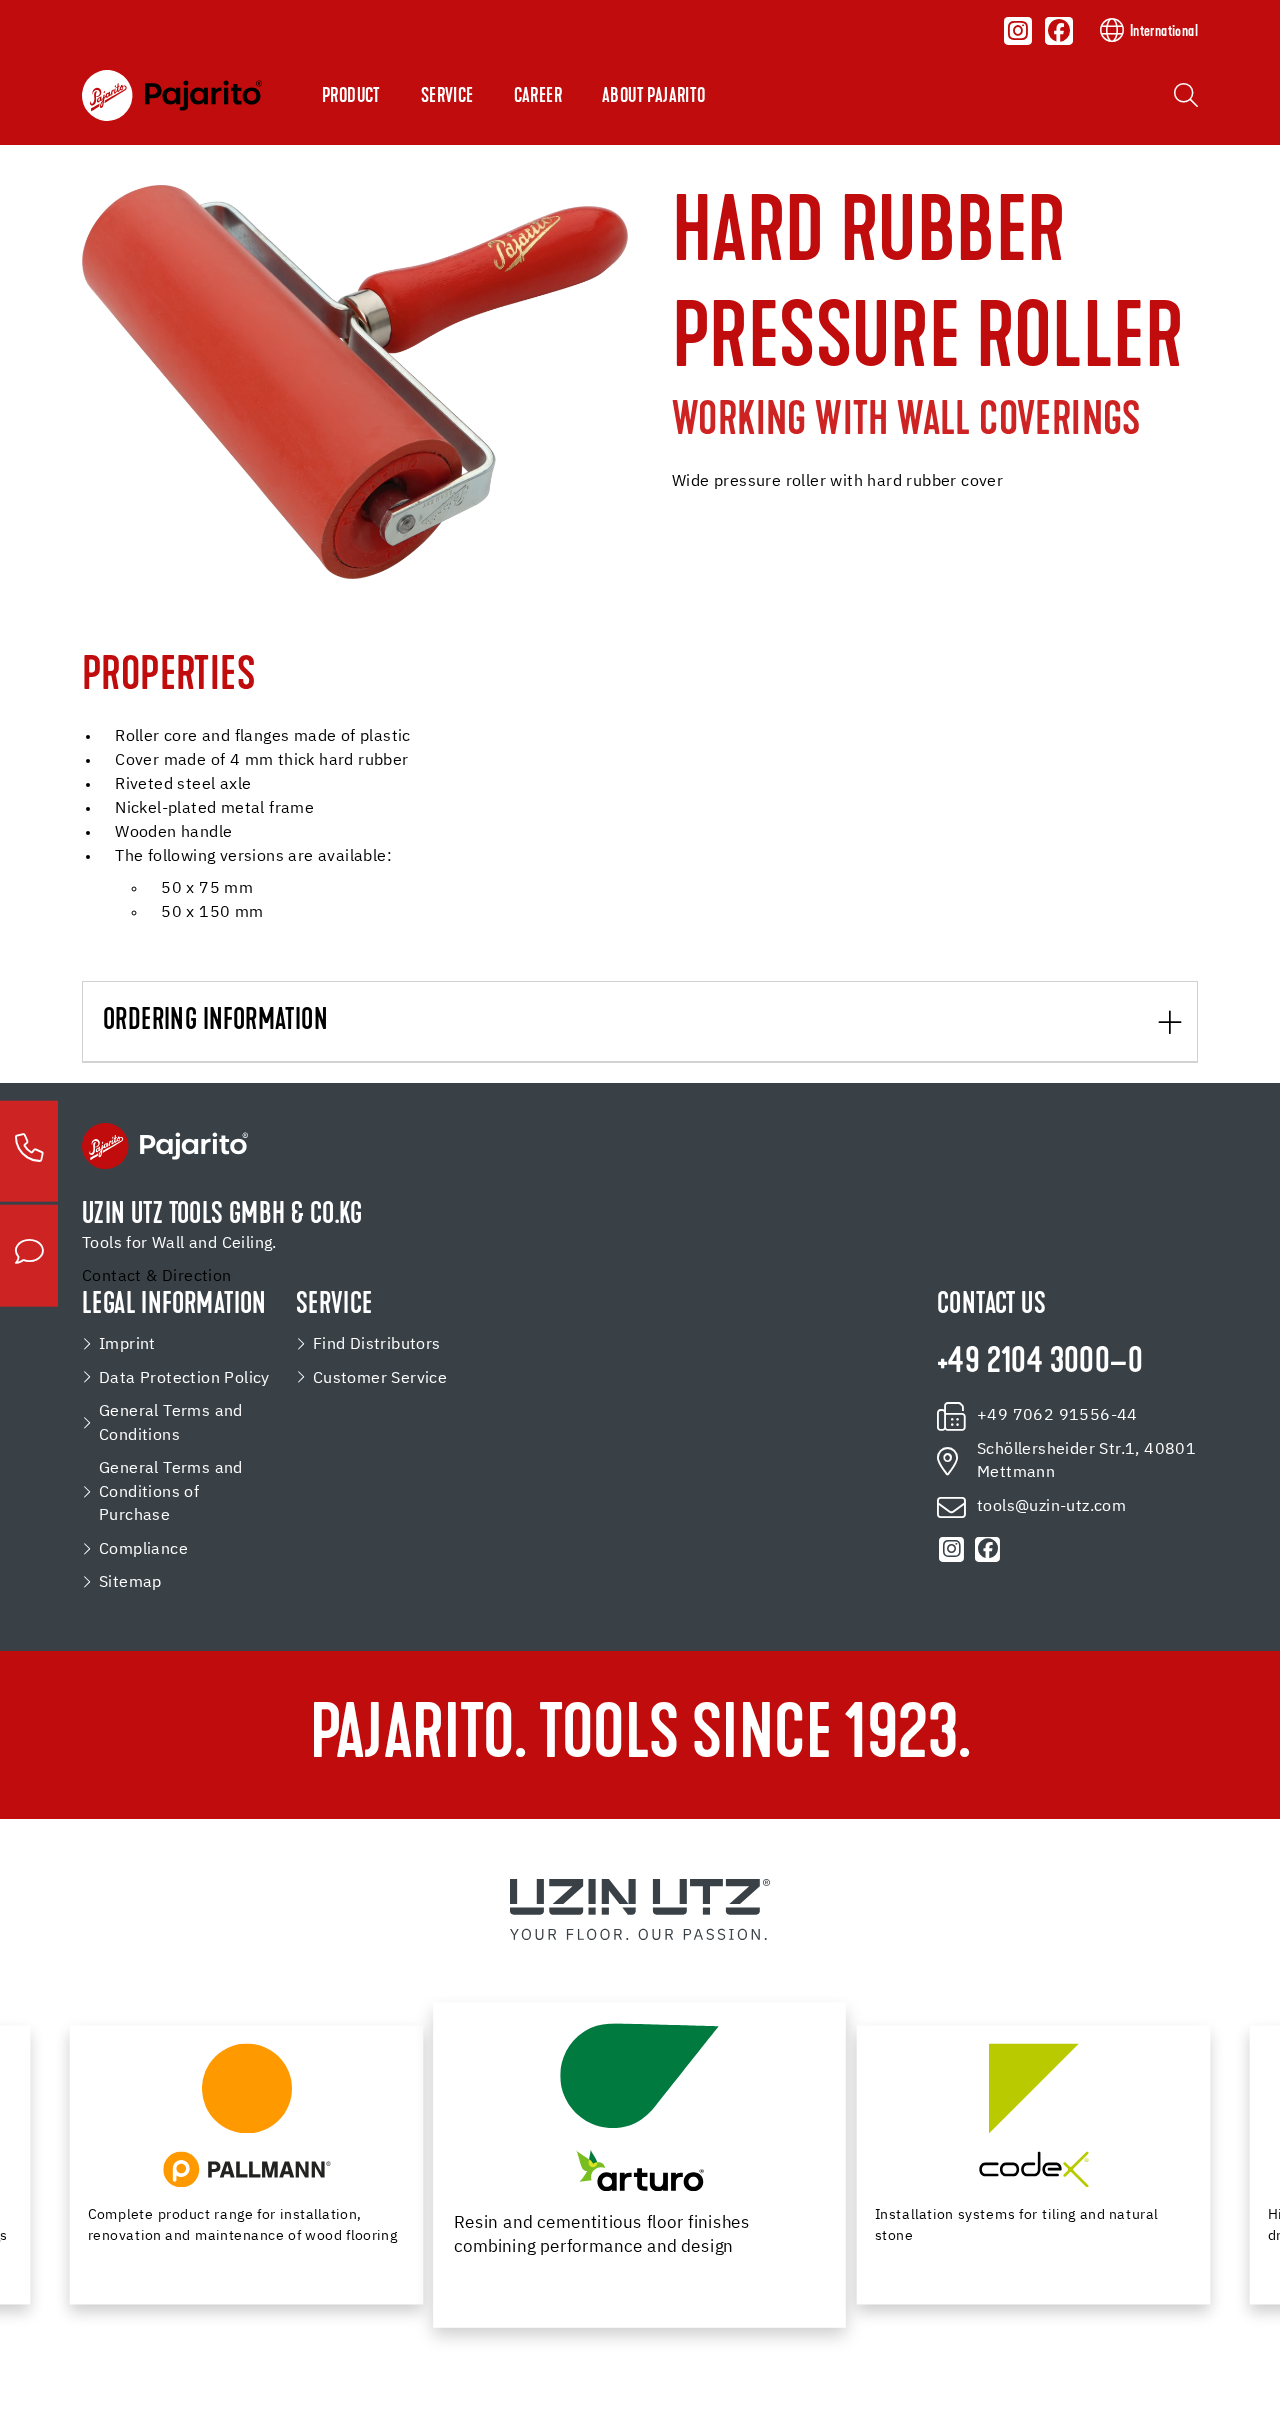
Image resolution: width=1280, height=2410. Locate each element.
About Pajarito (654, 97)
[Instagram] (1019, 31)
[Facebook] (1059, 31)
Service (447, 97)
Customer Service (380, 1378)
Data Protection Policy (184, 1378)
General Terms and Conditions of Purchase (171, 1492)
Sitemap (130, 1582)
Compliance (143, 1549)
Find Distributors (377, 1344)
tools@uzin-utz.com (1051, 1506)
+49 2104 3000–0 (1040, 1363)
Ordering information (215, 1022)
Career (538, 97)
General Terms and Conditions (171, 1423)
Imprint (127, 1344)
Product (351, 97)
